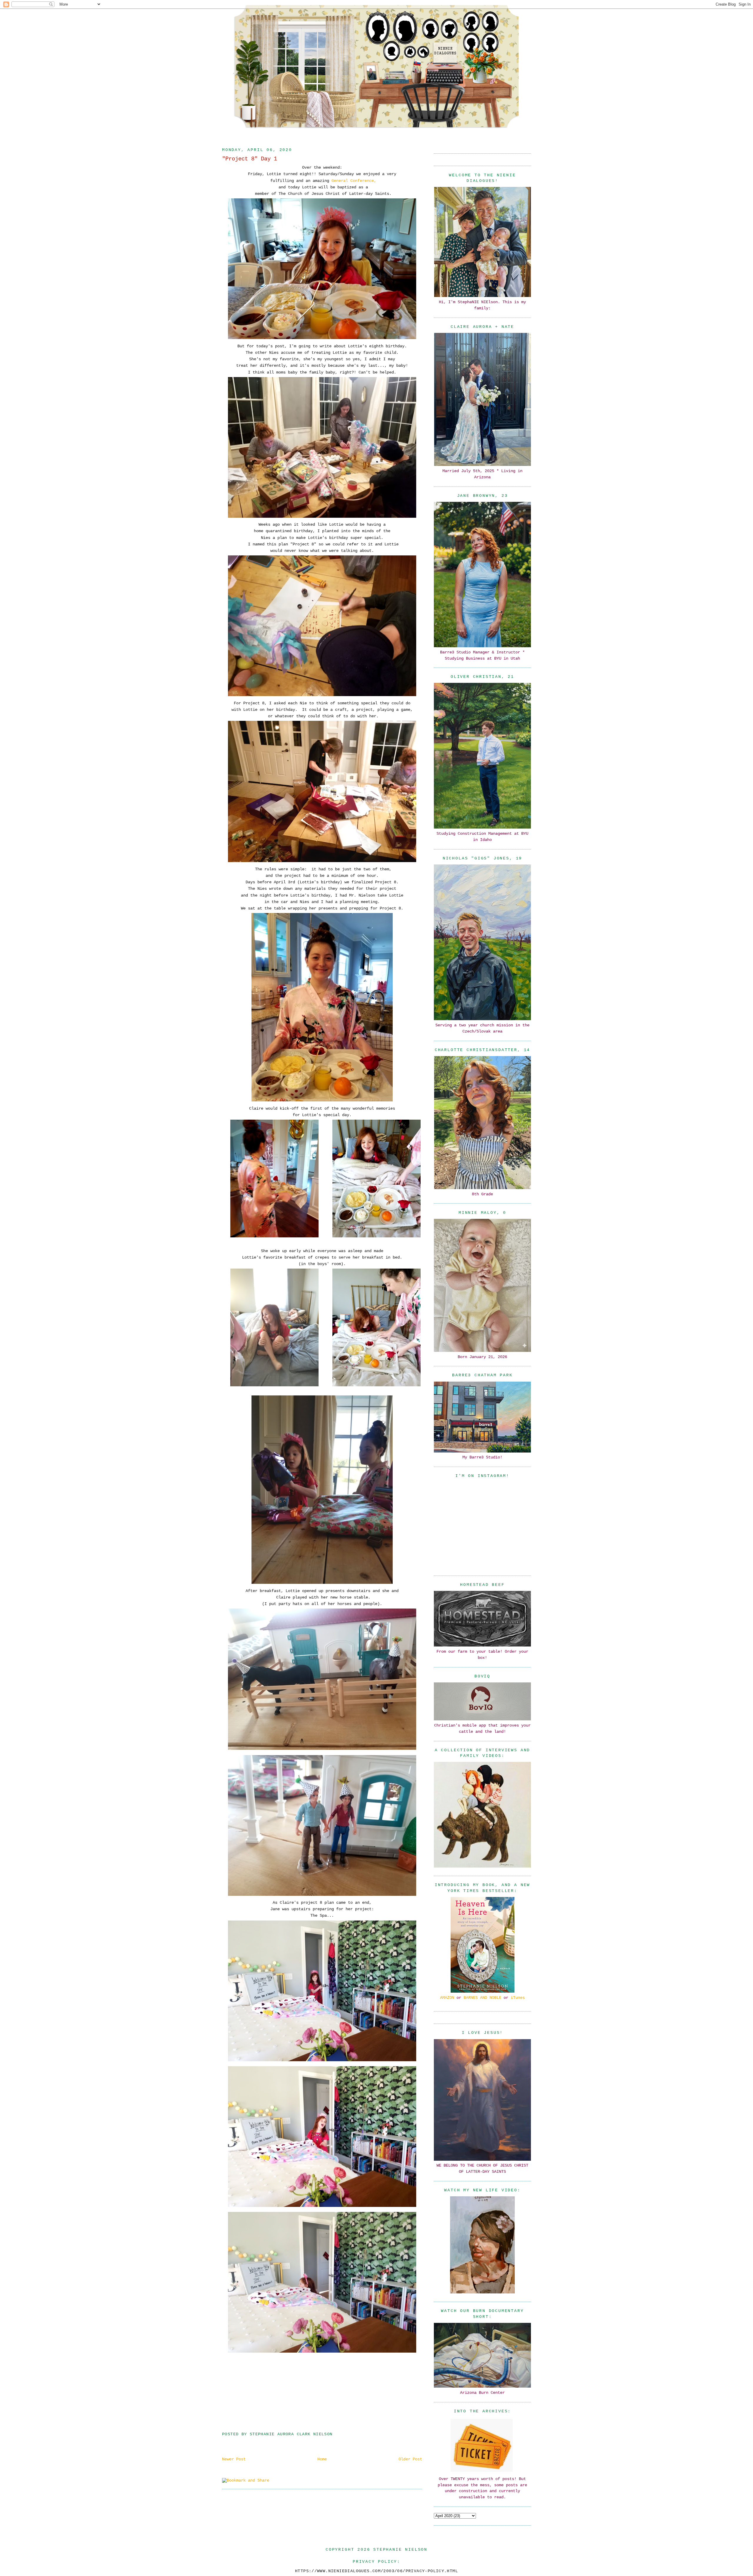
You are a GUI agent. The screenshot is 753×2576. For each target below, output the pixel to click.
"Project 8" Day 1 (250, 159)
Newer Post (234, 2459)
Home (322, 2459)
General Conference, (354, 181)
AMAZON (447, 1998)
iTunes (518, 1998)
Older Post (410, 2459)
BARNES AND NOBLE (482, 1998)
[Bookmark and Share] (246, 2480)
